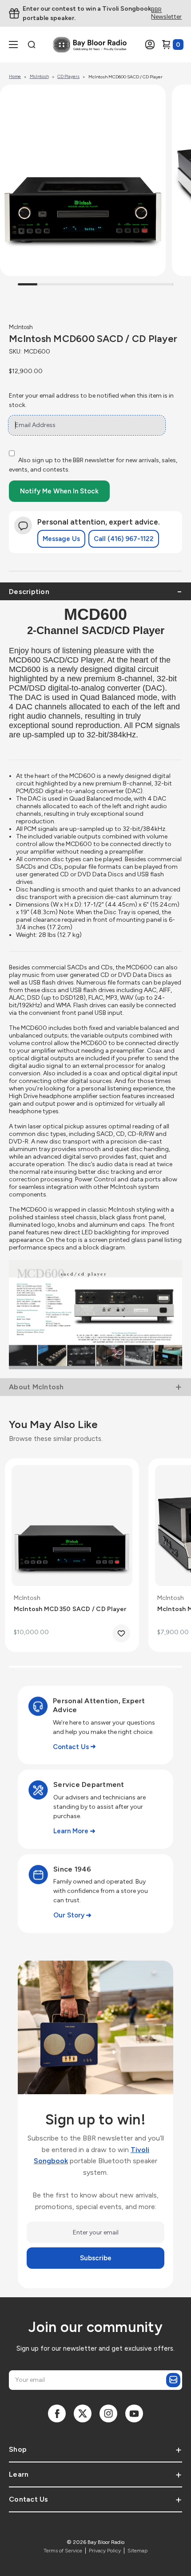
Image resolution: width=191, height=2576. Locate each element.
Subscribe (96, 2258)
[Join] (173, 2380)
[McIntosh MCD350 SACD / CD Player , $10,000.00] (72, 1526)
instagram (108, 2413)
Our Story (69, 1915)
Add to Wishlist (121, 1633)
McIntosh (21, 327)
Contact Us (71, 1747)
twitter (83, 2413)
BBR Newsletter (166, 14)
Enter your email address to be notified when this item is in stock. (91, 400)
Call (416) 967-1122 (124, 539)
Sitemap (137, 2551)
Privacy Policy (105, 2551)
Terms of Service (63, 2551)
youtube (134, 2413)
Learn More (71, 1831)
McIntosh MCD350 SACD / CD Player (70, 1609)
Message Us (61, 539)
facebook (57, 2413)
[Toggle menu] (19, 45)
